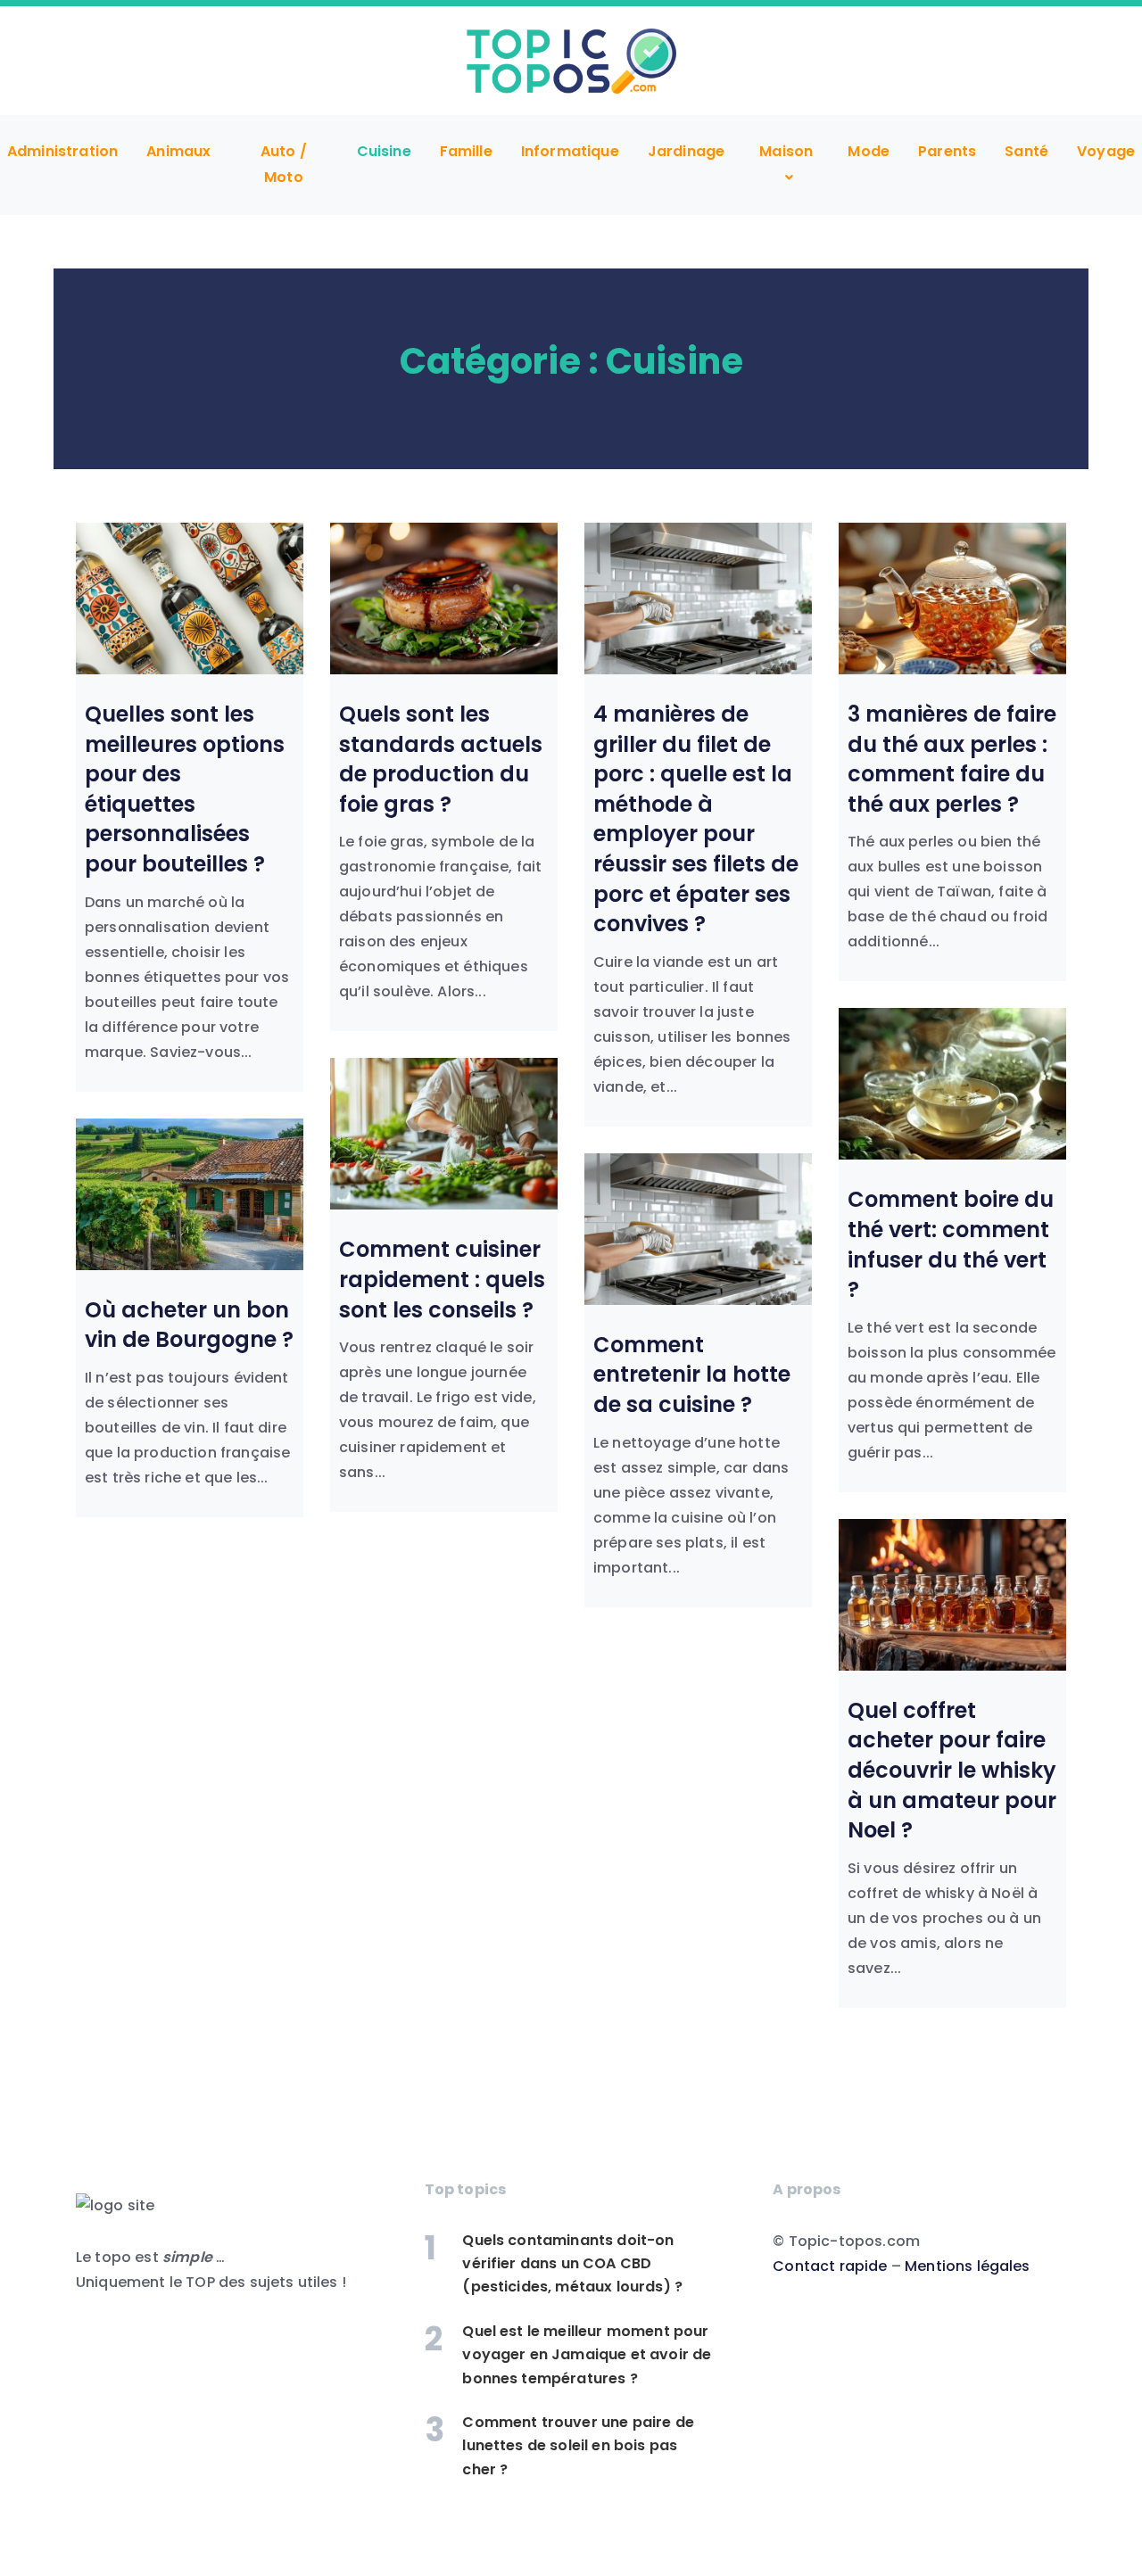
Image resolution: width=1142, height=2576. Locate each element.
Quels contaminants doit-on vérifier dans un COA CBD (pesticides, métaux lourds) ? (572, 2264)
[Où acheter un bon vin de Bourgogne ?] (190, 1194)
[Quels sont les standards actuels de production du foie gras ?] (444, 599)
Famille (466, 151)
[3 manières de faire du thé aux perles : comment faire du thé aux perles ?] (952, 599)
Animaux (178, 151)
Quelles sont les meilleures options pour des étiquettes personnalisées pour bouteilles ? (185, 789)
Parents (947, 151)
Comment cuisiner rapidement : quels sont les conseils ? (442, 1279)
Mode (869, 151)
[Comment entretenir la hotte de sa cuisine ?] (698, 1229)
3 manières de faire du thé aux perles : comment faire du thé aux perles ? (952, 759)
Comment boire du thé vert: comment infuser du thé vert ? (951, 1244)
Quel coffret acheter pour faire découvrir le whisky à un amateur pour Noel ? (952, 1770)
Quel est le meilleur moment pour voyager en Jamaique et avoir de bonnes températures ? (587, 2355)
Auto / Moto (284, 165)
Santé (1026, 151)
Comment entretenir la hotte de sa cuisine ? (692, 1375)
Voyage (1106, 151)
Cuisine (384, 151)
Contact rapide (830, 2266)
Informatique (570, 151)
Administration (62, 151)
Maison (786, 151)
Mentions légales (968, 2266)
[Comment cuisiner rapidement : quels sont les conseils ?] (444, 1134)
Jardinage (686, 151)
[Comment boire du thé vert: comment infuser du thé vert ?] (952, 1084)
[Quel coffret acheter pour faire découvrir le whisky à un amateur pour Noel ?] (952, 1595)
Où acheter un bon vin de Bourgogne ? (189, 1325)
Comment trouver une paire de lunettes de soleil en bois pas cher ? (578, 2446)
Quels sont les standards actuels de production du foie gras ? (441, 759)
